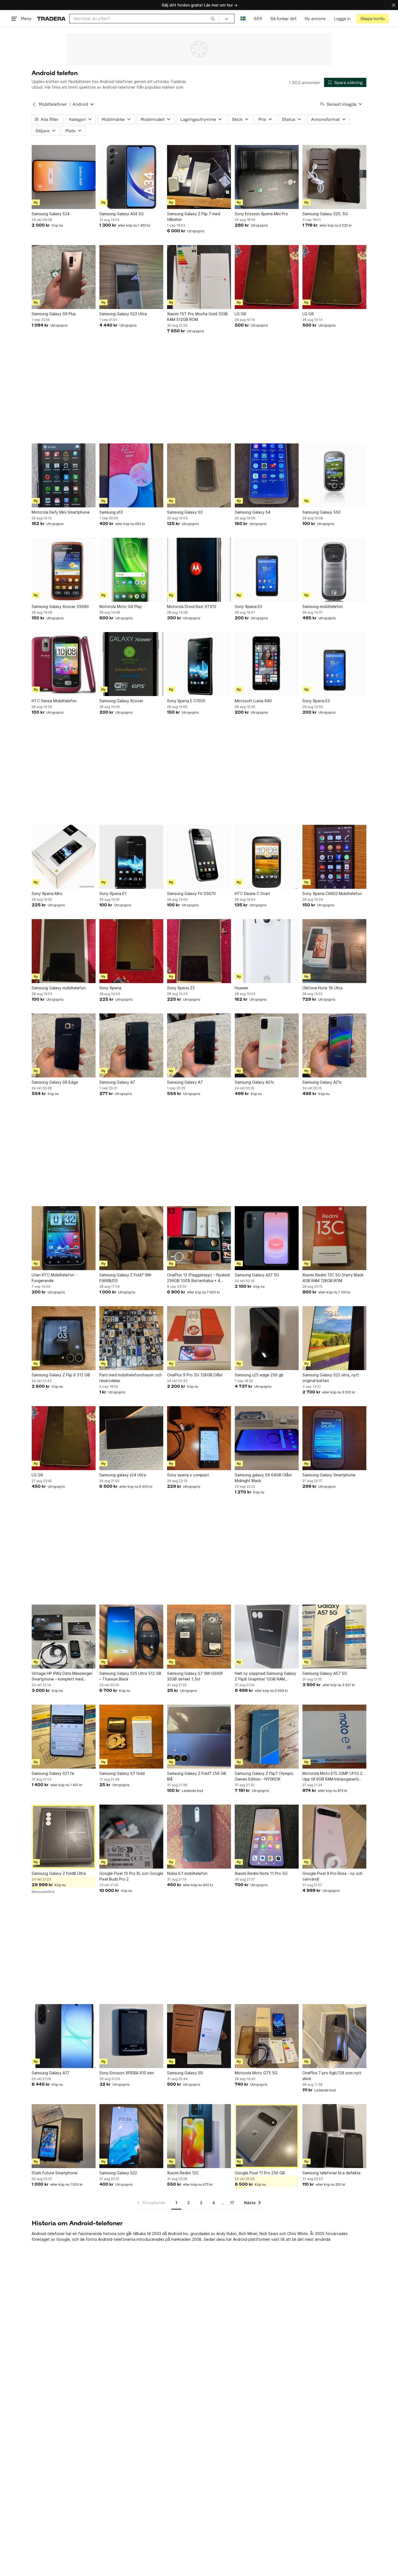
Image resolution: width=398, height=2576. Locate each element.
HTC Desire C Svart (252, 893)
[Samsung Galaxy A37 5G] (267, 1238)
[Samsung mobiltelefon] (334, 570)
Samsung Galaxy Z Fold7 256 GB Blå (197, 1776)
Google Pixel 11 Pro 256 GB (260, 2173)
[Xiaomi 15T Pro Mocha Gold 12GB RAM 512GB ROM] (199, 277)
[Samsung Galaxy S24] (64, 177)
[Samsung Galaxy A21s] (267, 1045)
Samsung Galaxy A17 (50, 2073)
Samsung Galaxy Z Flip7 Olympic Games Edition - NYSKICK (264, 1776)
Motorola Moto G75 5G (256, 2073)
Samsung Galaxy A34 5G (122, 214)
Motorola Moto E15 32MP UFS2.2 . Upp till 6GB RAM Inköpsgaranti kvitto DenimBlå (333, 1776)
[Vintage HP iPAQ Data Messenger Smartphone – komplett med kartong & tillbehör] (64, 1637)
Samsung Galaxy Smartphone (329, 1475)
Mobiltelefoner (53, 104)
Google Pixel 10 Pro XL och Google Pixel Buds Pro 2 (131, 1876)
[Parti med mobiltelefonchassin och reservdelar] (131, 1338)
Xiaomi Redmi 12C (183, 2173)
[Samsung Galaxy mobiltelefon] (64, 951)
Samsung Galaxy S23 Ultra (123, 314)
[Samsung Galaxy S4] (267, 475)
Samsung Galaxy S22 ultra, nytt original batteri (331, 1378)
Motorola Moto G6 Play (121, 606)
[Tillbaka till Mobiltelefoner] (34, 104)
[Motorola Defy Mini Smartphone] (64, 475)
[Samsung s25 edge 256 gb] (267, 1338)
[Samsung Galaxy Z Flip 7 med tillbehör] (199, 177)
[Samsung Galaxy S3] (199, 475)
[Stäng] (394, 5)
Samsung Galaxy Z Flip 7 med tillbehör (194, 217)
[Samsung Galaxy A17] (64, 2036)
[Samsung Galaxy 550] (334, 475)
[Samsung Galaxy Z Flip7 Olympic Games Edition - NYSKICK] (267, 1737)
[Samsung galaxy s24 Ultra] (131, 1438)
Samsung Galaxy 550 (322, 512)
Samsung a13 (111, 512)
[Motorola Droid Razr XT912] (199, 570)
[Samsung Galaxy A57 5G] (334, 1637)
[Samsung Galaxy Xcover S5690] (64, 570)
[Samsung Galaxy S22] (131, 2136)
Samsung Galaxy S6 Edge (55, 1082)
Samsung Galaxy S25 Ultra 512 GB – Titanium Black (130, 1676)
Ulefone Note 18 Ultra (322, 988)
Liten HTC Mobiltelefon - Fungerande (54, 1278)
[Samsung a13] (131, 475)
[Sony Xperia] (131, 951)
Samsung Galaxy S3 (185, 512)
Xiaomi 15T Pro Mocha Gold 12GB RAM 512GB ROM (197, 317)
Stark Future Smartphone (55, 2173)
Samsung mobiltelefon (323, 606)
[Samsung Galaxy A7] (131, 1045)
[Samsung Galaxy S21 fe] (64, 1737)
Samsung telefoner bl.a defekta (331, 2173)
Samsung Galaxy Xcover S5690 (60, 606)
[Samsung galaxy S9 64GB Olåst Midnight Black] (267, 1438)
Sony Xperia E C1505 (186, 701)
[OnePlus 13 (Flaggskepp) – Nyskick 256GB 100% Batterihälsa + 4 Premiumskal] (199, 1238)
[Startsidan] (51, 19)
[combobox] (144, 19)
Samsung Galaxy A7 (117, 1082)
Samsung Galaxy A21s (254, 1082)
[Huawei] (267, 951)
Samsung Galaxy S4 (253, 512)
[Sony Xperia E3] (267, 570)
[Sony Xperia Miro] (64, 857)
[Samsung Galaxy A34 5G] (131, 177)
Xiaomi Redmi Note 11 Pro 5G (261, 1873)
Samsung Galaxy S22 (118, 2173)
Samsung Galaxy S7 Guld (122, 1773)
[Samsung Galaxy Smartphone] (334, 1438)
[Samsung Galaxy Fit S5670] (199, 857)
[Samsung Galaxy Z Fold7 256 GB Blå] (199, 1737)
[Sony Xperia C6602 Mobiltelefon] (334, 857)
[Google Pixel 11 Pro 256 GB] (267, 2136)
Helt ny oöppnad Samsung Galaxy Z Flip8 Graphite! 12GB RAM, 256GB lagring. (265, 1676)
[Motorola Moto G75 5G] (267, 2036)
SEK (258, 19)
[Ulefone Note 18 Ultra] (334, 951)
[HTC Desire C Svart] (267, 857)
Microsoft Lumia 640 (253, 701)
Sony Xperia (110, 988)
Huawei (241, 988)
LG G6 (240, 314)
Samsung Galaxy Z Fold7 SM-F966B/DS (126, 1278)
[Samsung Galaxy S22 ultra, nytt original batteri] (334, 1338)
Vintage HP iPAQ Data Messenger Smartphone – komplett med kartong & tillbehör (62, 1676)
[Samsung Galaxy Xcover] (131, 664)
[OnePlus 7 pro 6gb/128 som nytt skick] (334, 2036)
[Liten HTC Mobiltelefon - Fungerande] (64, 1238)
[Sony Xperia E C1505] (199, 664)
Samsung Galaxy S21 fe (53, 1773)
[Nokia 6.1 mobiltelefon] (199, 1837)
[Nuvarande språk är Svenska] (243, 19)
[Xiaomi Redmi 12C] (199, 2136)
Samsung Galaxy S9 (185, 2073)
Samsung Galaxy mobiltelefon (59, 988)
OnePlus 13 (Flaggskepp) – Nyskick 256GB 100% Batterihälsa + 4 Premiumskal (198, 1278)
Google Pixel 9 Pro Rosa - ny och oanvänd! (332, 1876)
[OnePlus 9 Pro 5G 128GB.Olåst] (199, 1338)
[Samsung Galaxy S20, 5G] (334, 177)
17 (232, 2203)
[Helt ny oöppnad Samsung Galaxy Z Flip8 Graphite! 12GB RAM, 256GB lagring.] (267, 1637)
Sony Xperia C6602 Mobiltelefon (332, 893)
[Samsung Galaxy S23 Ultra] (131, 277)
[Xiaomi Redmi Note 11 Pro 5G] (267, 1837)
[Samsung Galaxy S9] (199, 2036)
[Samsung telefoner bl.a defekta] (334, 2136)
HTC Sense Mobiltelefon (54, 701)
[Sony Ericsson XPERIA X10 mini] (131, 2036)
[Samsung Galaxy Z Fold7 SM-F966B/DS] (131, 1238)
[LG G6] (267, 277)
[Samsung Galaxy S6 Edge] (64, 1045)
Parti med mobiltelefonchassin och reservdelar (131, 1378)
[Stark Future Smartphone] (64, 2136)
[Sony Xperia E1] (131, 857)
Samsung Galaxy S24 (51, 214)
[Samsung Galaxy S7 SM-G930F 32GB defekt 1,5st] (199, 1637)
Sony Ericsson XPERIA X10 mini (127, 2073)
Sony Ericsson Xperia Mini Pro (261, 214)
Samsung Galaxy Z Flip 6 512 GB (61, 1375)
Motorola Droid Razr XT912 (192, 606)
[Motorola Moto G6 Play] (131, 570)
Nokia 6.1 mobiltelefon (187, 1873)
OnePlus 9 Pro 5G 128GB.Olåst (195, 1375)
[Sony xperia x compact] (199, 1438)
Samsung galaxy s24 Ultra (123, 1475)
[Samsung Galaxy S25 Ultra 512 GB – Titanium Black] (131, 1637)
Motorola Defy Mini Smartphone (61, 512)
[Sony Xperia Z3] (199, 951)
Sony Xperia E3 (248, 606)
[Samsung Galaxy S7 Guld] (131, 1737)
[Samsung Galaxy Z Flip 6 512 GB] (64, 1338)
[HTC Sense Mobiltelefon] (64, 664)
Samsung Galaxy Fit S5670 (191, 893)
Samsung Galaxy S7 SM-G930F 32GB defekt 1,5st (195, 1676)
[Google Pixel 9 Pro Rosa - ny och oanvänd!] (334, 1837)
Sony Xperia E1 (113, 893)
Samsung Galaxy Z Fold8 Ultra (59, 1873)
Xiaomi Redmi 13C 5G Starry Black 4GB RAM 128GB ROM (333, 1278)
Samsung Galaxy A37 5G (257, 1275)
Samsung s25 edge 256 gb (259, 1375)
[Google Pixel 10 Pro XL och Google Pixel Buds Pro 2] (131, 1837)
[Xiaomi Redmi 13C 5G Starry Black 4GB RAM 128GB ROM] (334, 1238)
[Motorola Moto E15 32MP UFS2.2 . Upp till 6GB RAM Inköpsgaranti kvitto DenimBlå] (334, 1737)
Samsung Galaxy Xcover (121, 701)
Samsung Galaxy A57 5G (325, 1673)
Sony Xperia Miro (47, 893)
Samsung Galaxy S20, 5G (325, 214)
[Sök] (213, 18)
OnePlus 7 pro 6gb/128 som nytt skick (332, 2076)
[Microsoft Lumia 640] (267, 664)
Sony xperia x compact (188, 1475)
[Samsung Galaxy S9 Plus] (64, 277)
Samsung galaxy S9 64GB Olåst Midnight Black (263, 1478)
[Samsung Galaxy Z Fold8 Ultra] (64, 1837)
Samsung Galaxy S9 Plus (54, 314)
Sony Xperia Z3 (181, 988)
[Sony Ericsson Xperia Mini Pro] (267, 177)
